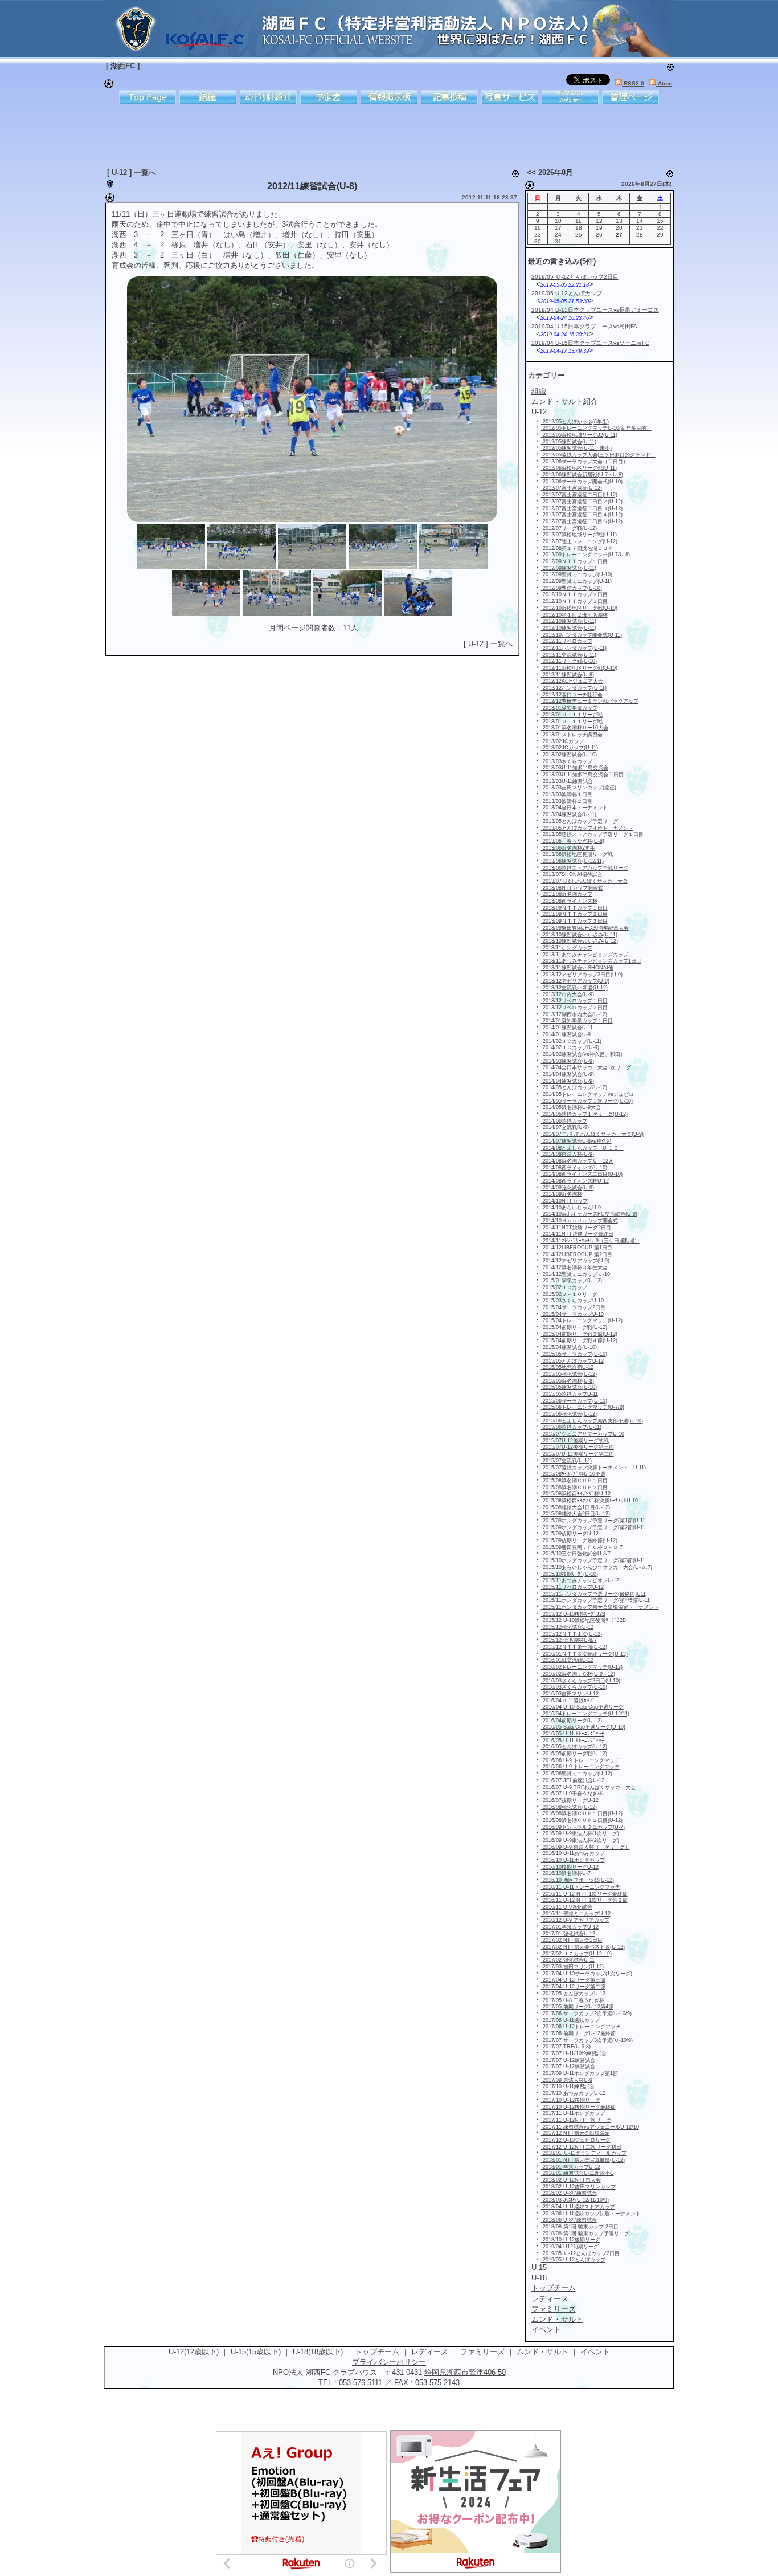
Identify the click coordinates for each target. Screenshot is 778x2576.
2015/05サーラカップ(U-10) (574, 1354)
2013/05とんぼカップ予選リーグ (580, 821)
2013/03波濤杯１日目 (567, 794)
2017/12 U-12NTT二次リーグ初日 (581, 2147)
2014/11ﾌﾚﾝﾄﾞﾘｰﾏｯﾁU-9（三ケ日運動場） (590, 1241)
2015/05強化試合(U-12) (569, 1374)
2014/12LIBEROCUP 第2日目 (577, 1254)
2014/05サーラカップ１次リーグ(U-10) (587, 1101)
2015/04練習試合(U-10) (569, 1347)
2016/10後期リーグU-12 (570, 1867)
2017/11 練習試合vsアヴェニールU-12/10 (590, 2127)
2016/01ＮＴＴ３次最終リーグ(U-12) (584, 1654)
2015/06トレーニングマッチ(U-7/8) (583, 1407)
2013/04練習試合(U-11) (569, 814)
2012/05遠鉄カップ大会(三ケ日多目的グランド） (598, 455)
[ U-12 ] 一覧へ (132, 172)
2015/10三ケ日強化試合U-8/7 (576, 1554)
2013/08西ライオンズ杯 (569, 901)
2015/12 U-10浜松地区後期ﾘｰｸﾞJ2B (583, 1620)
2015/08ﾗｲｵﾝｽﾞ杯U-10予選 (573, 1474)
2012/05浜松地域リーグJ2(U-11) (579, 435)
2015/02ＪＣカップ (564, 1287)
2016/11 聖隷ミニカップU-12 (576, 1914)
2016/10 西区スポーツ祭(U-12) (578, 1880)
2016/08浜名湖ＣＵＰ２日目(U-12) (582, 1820)
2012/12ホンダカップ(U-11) (574, 688)
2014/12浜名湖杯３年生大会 (574, 1267)
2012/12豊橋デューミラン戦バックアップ (590, 701)
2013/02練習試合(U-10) (569, 755)
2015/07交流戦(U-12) (566, 1461)
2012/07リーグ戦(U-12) (569, 528)
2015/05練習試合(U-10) (569, 1387)
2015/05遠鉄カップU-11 (570, 1394)
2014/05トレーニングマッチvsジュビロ (587, 1094)
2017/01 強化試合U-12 (568, 1934)
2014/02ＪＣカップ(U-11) (571, 1041)
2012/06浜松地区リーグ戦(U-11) (579, 468)
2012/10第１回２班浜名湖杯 (574, 615)
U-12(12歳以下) (194, 2352)
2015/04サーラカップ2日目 (573, 1307)
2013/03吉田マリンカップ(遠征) (579, 788)
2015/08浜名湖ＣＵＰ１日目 (574, 1481)
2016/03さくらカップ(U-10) (574, 1687)
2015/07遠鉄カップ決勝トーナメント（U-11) (593, 1468)
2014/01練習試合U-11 (567, 1028)
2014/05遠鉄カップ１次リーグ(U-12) (584, 1114)
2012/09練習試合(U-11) (569, 568)
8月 (567, 172)
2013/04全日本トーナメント (574, 808)
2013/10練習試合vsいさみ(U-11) (579, 935)
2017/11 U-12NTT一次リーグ (576, 2120)
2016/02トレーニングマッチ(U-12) (582, 1667)
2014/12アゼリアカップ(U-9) (575, 1261)
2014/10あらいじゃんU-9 (571, 1208)
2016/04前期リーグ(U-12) (572, 1721)
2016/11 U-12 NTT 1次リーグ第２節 (584, 1900)
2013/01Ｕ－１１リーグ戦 (572, 715)
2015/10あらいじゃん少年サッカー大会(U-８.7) (597, 1567)
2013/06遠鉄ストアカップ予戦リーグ (585, 868)
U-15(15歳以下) (256, 2352)
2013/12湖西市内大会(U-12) (574, 1014)
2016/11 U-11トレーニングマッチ (581, 1887)
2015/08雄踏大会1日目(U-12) (576, 1507)
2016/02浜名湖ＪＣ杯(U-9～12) (578, 1674)
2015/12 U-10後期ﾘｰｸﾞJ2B (573, 1614)
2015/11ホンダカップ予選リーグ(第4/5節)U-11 (595, 1600)
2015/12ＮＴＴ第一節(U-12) (574, 1647)
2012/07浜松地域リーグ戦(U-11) (579, 535)
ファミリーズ (482, 2352)
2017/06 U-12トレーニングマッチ (581, 2027)
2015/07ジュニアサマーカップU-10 (583, 1434)
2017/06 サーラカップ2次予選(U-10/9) (586, 2013)
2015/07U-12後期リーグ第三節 (578, 1447)
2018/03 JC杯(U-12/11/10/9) (575, 2200)
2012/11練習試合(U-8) (312, 186)
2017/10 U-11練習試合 (568, 2086)
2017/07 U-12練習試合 (568, 2060)
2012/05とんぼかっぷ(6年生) (575, 422)
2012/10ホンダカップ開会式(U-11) (582, 635)
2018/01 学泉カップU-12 (571, 2167)
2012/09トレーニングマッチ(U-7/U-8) (585, 555)
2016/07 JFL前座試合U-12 (573, 1780)
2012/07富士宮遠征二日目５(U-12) (582, 521)
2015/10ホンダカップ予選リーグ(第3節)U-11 (593, 1560)
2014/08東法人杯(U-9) (568, 1154)
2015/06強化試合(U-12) (569, 1414)
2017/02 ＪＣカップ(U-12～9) (576, 1954)
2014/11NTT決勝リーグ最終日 (577, 1234)
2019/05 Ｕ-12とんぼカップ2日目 (575, 277)
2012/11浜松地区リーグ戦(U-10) (579, 668)
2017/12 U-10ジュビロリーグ (576, 2140)
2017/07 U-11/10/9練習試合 (574, 2053)
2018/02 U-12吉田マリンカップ (578, 2187)
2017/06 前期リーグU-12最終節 (578, 2033)
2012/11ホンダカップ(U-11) (574, 648)
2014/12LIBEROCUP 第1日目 (577, 1248)
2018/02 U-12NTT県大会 (571, 2180)
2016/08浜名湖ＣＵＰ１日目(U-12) (582, 1813)
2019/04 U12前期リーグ (570, 2247)
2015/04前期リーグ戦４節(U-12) (579, 1340)
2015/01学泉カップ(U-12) (572, 1281)
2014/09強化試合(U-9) (568, 1188)
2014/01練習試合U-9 (566, 1034)
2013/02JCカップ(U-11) (570, 748)
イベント (595, 2352)
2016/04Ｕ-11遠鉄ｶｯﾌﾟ (568, 1701)
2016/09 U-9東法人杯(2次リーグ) (580, 1840)
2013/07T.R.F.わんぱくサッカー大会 (584, 881)
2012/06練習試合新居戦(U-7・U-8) (582, 475)
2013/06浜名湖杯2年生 (568, 848)
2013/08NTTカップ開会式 (572, 888)
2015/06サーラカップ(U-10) (574, 1401)
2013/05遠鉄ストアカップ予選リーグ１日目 (592, 834)
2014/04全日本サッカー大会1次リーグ (586, 1067)
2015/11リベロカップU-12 (572, 1587)
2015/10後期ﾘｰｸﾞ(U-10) (570, 1574)
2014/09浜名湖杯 (562, 1194)
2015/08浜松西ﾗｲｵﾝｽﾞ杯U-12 (576, 1494)
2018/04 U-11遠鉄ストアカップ (578, 2207)
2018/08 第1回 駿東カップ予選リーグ (585, 2233)
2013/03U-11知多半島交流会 (575, 768)
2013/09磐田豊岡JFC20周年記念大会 (585, 928)
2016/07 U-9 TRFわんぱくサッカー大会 (588, 1787)
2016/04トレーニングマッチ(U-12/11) (585, 1714)
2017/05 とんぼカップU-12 (573, 1994)
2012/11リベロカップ (567, 641)
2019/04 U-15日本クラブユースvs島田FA (584, 326)
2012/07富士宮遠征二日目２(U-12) (582, 502)
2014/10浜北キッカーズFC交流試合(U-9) (589, 1214)
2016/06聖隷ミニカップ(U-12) (577, 1774)
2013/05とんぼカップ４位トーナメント (587, 828)
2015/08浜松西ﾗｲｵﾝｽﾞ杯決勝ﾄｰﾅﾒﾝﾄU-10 (589, 1501)
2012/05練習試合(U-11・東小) (576, 448)
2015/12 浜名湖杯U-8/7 (569, 1640)
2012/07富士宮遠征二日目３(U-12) (582, 508)
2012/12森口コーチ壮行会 (572, 695)
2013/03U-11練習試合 (567, 781)
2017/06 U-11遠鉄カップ (570, 2020)
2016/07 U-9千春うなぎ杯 (574, 1794)
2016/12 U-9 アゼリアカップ (575, 1920)
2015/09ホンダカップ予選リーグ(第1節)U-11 (593, 1521)
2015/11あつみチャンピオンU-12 (580, 1580)
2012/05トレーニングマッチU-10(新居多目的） (596, 428)
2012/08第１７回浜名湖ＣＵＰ (577, 548)
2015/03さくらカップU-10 (572, 1301)
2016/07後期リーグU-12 (570, 1800)
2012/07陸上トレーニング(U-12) (579, 541)
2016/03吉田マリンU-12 (570, 1694)
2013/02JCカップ (562, 741)
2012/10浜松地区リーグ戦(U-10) (579, 608)
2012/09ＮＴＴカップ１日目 (574, 561)
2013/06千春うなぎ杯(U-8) (573, 841)
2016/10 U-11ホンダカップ (573, 1860)
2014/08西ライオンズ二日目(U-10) (582, 1174)
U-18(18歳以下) (318, 2352)
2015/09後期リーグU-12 (570, 1534)
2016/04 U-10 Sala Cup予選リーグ (582, 1707)
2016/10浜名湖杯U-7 (566, 1873)
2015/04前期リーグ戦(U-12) (574, 1327)
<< (531, 172)
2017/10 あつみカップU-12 (573, 2093)
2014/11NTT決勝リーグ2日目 (576, 1228)
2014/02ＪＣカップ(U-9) (570, 1047)
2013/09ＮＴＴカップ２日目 (574, 914)
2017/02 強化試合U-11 (568, 1960)
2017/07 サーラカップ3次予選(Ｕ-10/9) (587, 2040)
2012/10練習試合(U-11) (569, 621)
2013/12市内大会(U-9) (568, 994)
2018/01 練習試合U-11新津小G (578, 2173)
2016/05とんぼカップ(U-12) (574, 1747)
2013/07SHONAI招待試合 (572, 874)
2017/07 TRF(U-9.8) (566, 2047)
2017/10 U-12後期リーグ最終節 (578, 2107)
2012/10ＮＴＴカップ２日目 (574, 594)
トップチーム (377, 2352)
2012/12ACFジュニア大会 (572, 681)
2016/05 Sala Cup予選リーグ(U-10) (583, 1727)
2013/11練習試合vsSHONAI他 (577, 968)
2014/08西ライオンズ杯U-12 (575, 1181)
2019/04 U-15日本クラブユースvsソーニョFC (590, 343)
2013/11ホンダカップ (567, 948)
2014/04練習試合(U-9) (568, 1074)
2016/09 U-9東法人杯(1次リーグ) (580, 1833)
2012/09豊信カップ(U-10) (572, 588)
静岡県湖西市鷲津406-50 (465, 2372)
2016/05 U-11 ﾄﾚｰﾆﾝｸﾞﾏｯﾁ (573, 1734)
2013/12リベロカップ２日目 (574, 1008)
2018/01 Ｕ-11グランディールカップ (584, 2153)
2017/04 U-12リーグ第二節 (573, 1987)
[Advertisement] (380, 134)
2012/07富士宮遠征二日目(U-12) (579, 495)
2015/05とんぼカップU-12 (572, 1361)
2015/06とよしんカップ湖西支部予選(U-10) (592, 1421)
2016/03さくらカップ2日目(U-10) (581, 1681)
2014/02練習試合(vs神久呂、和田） (583, 1054)
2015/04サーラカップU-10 (572, 1314)
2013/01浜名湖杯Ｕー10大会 (575, 728)
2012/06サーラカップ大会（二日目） (585, 462)
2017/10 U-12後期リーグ (571, 2100)
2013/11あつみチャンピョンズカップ (585, 955)
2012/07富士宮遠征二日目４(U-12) (582, 515)
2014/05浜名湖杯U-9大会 (571, 1107)
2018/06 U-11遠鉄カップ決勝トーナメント (591, 2214)
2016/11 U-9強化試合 (567, 1907)
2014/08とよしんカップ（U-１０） (582, 1148)
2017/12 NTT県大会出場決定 (576, 2133)
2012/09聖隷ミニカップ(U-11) (576, 581)
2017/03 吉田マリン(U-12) (572, 1967)
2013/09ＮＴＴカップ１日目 (574, 908)
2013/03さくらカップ (567, 761)
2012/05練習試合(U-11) (569, 442)
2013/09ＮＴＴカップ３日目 (574, 921)
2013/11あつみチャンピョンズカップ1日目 (591, 961)
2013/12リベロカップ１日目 (574, 1001)
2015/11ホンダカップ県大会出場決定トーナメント (600, 1607)
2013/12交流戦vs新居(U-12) (574, 988)
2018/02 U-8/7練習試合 (569, 2193)
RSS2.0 (633, 83)
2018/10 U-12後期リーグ (571, 2240)
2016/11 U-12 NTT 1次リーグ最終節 (584, 1894)
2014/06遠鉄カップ (564, 1121)
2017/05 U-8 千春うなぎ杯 (573, 2000)
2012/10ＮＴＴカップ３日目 (574, 601)
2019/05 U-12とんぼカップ (567, 293)
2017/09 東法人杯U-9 (567, 2080)
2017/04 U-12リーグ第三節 (573, 1980)
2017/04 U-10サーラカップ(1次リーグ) (587, 1974)
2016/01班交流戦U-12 (567, 1660)
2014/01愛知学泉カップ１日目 (577, 1021)
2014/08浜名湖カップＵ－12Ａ (577, 1161)
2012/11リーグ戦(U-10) (569, 661)
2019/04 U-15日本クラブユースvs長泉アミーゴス (595, 310)
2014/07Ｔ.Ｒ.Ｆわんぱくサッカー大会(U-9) (592, 1134)
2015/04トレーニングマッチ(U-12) (582, 1320)
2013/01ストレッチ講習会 (572, 735)
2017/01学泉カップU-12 (570, 1927)
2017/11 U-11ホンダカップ (573, 2113)
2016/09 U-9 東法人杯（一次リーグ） (585, 1847)
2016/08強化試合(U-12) (569, 1807)
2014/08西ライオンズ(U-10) (574, 1168)
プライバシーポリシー (389, 2362)
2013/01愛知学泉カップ (569, 708)
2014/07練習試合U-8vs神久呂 (576, 1141)
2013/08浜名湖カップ (567, 894)
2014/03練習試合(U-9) (568, 1061)
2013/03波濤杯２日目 (567, 801)
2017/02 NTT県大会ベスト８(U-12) (583, 1947)
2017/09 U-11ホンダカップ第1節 (580, 2073)
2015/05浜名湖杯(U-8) (568, 1381)
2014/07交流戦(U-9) (565, 1127)
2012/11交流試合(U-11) (569, 655)
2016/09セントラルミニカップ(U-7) (583, 1827)
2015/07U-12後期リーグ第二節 (578, 1454)
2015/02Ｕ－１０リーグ (569, 1294)
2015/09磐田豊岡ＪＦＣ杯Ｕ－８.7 (582, 1547)
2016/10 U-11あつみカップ (573, 1853)
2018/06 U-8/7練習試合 (569, 2220)
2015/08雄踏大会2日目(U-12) (576, 1514)
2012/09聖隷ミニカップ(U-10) (577, 574)
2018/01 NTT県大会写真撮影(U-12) (583, 2160)
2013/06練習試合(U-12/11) (572, 861)
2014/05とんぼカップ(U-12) (574, 1087)
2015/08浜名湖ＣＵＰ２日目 (574, 1487)
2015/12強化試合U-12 (567, 1627)
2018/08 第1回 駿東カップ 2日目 (580, 2227)
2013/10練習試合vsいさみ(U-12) (580, 941)
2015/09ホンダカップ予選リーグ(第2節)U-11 (593, 1527)
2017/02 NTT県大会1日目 (572, 1940)
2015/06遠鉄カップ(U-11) (571, 1427)
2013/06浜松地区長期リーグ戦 (577, 854)
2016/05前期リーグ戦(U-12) (574, 1754)
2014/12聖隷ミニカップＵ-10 (576, 1274)
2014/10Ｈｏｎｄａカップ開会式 (580, 1221)
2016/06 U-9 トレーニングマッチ (580, 1760)
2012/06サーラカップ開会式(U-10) (582, 482)
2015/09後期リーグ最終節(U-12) (579, 1540)
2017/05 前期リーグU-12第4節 (577, 2007)
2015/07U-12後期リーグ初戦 (575, 1441)
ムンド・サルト (542, 2352)
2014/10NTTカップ (564, 1201)
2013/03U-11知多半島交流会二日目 (582, 775)
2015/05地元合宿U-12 (567, 1367)
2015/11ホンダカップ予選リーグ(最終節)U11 (593, 1594)
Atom (664, 83)
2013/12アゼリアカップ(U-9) (575, 981)
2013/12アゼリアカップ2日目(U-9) (582, 975)
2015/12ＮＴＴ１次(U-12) (572, 1634)
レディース (430, 2352)
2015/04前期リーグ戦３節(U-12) (579, 1334)
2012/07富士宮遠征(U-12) (572, 488)
